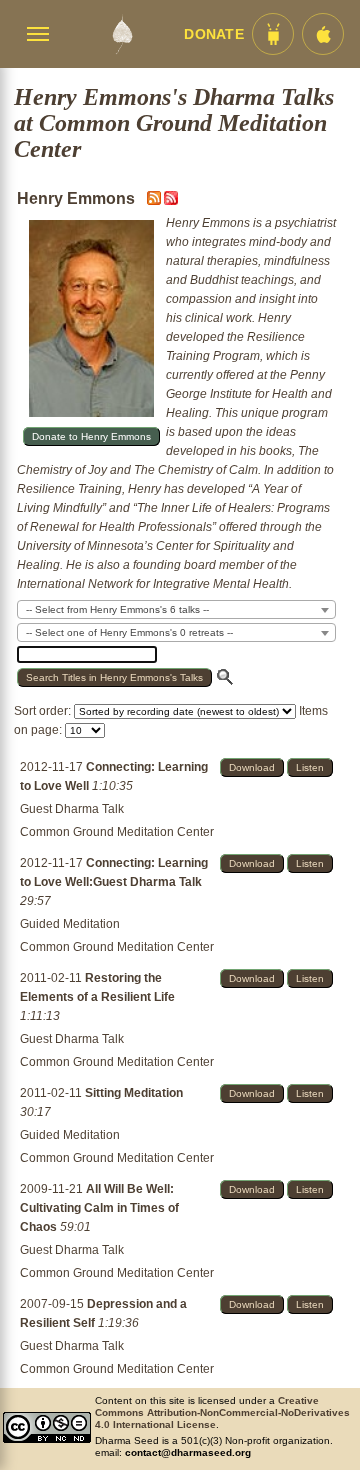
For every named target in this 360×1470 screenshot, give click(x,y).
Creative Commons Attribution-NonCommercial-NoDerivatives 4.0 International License (222, 1412)
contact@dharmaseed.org (188, 1452)
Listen (310, 767)
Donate (214, 34)
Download (252, 767)
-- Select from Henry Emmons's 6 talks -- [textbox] (117, 609)
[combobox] (176, 609)
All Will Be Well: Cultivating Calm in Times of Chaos (99, 1208)
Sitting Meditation (134, 1093)
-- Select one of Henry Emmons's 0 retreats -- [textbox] (129, 632)
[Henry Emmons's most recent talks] (155, 201)
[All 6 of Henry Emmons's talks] (171, 201)
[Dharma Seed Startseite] (122, 34)
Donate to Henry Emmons (91, 436)
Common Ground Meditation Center (117, 832)
